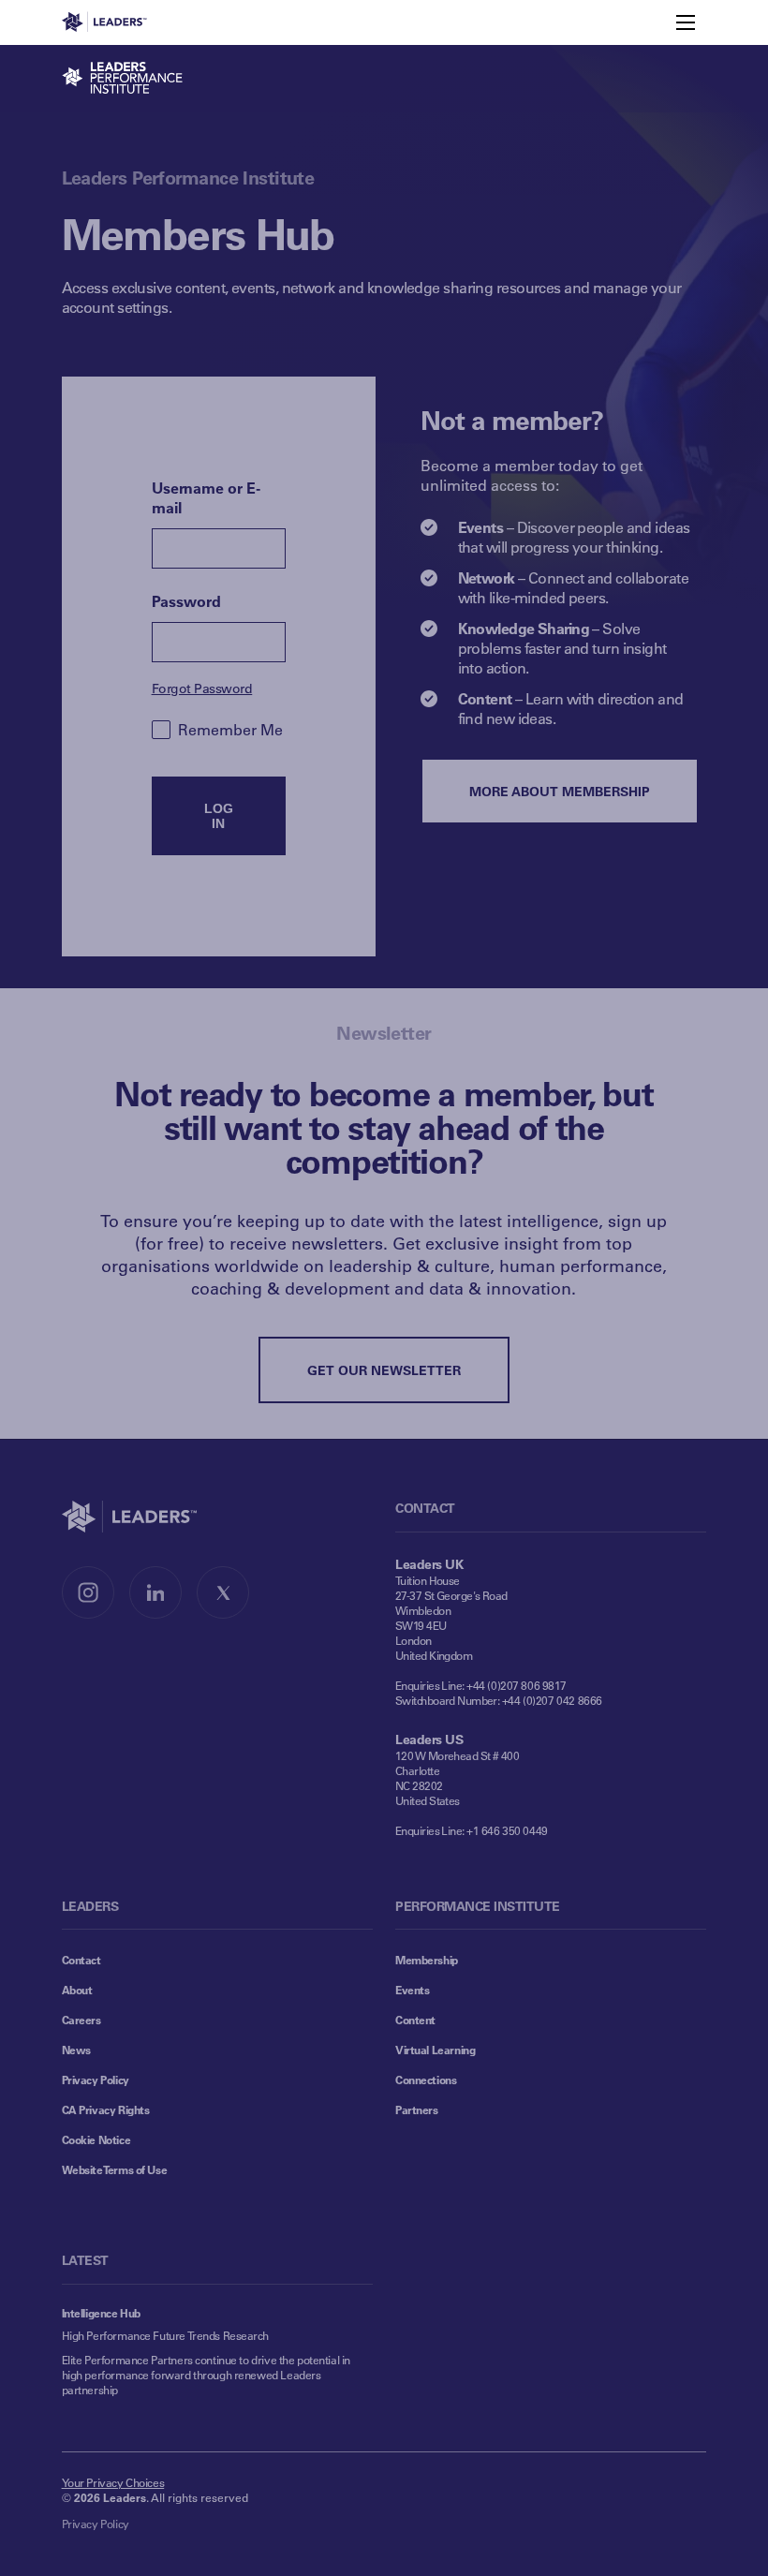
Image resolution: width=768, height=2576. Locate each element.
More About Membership (560, 791)
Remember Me (230, 729)
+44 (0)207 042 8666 (552, 1700)
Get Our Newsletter (384, 1370)
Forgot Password (202, 688)
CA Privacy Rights (106, 2110)
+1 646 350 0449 (507, 1830)
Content (415, 2020)
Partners (417, 2110)
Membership (427, 1960)
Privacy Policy (96, 2080)
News (76, 2050)
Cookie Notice (96, 2139)
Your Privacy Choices (113, 2482)
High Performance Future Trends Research (165, 2335)
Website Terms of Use (115, 2169)
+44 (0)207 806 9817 (517, 1685)
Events (412, 1990)
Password (186, 601)
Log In (219, 816)
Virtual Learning (435, 2050)
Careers (81, 2020)
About (77, 1990)
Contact (81, 1960)
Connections (426, 2080)
